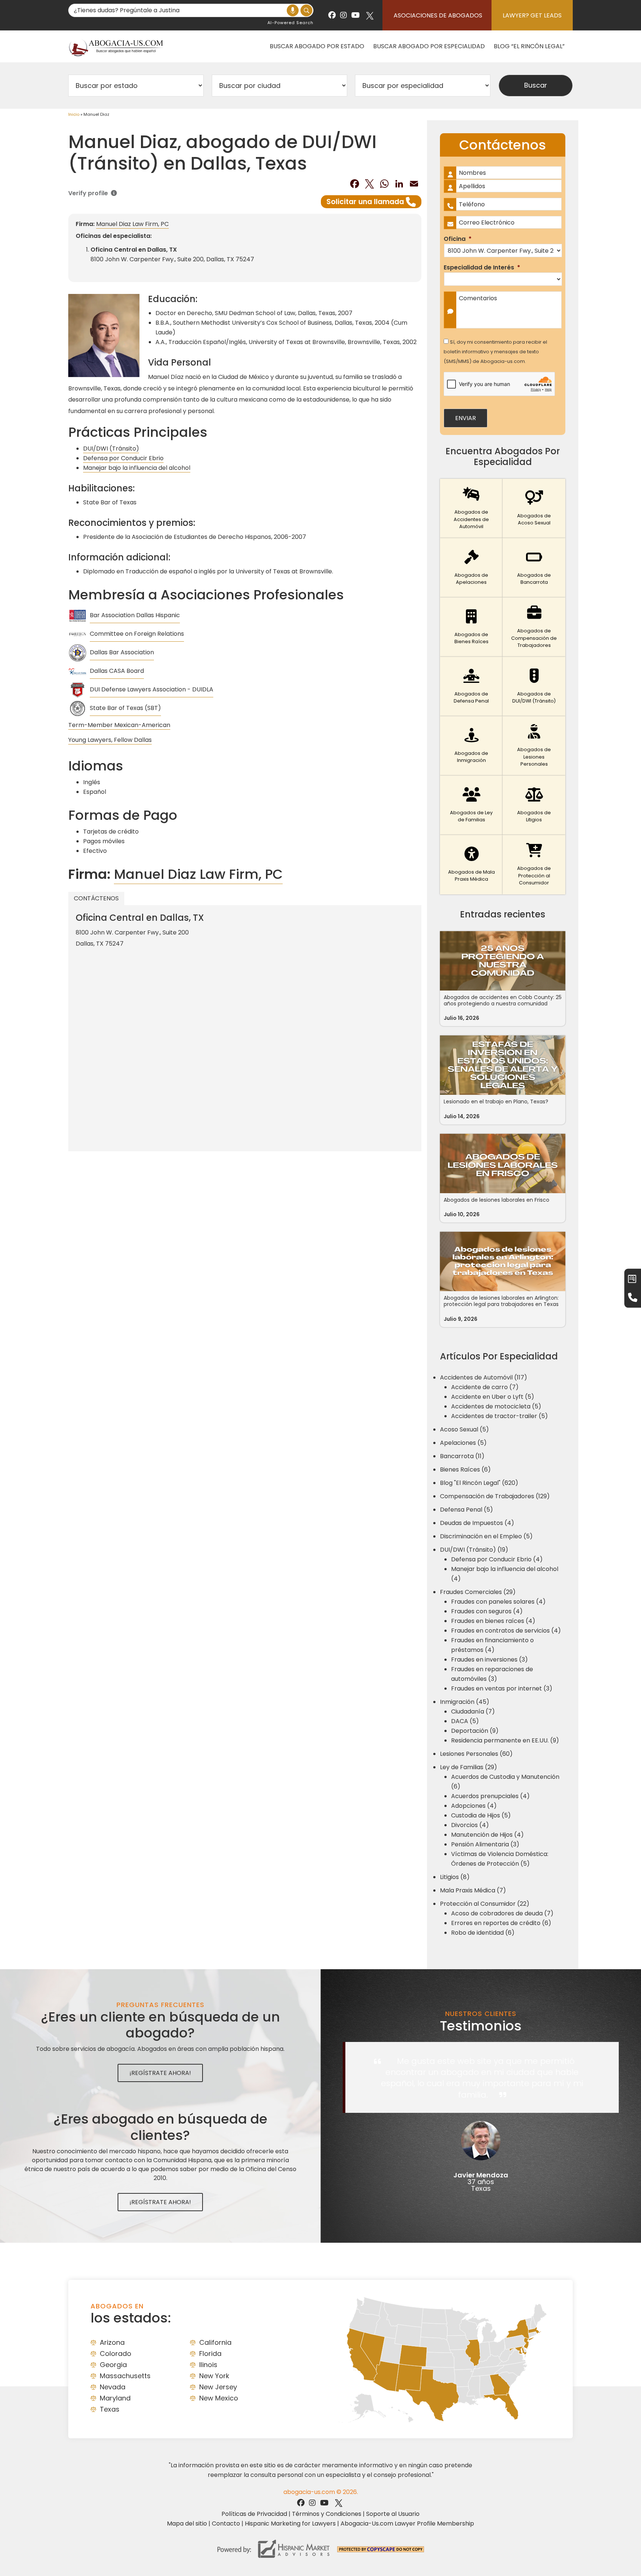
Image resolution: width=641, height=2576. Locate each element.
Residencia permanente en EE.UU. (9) (505, 1740)
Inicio (74, 114)
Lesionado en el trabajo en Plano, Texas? (496, 1102)
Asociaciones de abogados (438, 15)
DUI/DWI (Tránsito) (111, 449)
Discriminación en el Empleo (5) (486, 1536)
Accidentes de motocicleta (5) (496, 1406)
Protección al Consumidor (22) (485, 1904)
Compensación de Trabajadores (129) (495, 1496)
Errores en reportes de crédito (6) (501, 1923)
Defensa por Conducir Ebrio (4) (497, 1559)
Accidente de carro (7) (485, 1387)
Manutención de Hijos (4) (487, 1835)
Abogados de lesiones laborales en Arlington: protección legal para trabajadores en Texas (501, 1301)
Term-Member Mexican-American (119, 725)
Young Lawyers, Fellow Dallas (110, 740)
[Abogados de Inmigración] (471, 746)
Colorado (116, 2354)
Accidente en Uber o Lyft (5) (493, 1397)
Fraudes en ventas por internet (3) (502, 1688)
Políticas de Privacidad (254, 2514)
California (215, 2342)
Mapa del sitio (187, 2523)
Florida (210, 2354)
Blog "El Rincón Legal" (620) (479, 1483)
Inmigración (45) (465, 1702)
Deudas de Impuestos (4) (477, 1523)
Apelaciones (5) (463, 1443)
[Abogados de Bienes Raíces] (471, 627)
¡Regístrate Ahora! (160, 2073)
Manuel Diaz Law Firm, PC (132, 224)
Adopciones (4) (474, 1806)
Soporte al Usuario (393, 2514)
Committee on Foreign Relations (137, 634)
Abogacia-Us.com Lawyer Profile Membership (407, 2523)
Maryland (115, 2398)
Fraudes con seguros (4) (487, 1611)
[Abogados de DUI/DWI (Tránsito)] (534, 687)
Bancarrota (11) (462, 1456)
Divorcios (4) (470, 1825)
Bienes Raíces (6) (465, 1469)
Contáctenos (96, 898)
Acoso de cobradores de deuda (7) (502, 1913)
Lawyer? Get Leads (532, 15)
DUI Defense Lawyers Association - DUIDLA (152, 689)
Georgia (113, 2365)
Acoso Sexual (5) (464, 1429)
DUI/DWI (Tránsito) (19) (474, 1550)
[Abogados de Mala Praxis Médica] (471, 865)
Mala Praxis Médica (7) (473, 1890)
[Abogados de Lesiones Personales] (534, 746)
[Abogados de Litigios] (534, 805)
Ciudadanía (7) (473, 1711)
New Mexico (219, 2398)
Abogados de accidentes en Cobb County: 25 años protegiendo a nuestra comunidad (503, 1000)
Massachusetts (125, 2376)
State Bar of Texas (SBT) (125, 708)
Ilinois (208, 2365)
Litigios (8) (455, 1877)
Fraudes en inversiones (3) (489, 1659)
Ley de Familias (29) (469, 1767)
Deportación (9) (475, 1731)
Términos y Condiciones (327, 2514)
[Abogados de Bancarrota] (534, 568)
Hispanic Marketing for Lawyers (290, 2523)
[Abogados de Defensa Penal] (471, 687)
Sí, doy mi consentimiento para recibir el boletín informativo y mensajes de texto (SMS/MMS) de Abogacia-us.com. (495, 352)
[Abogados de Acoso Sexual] (534, 508)
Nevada (113, 2387)
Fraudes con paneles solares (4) (498, 1602)
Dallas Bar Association (122, 652)
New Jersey (218, 2387)
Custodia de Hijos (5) (481, 1815)
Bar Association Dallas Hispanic (135, 615)
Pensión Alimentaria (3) (485, 1844)
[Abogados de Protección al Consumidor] (534, 865)
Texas (110, 2409)
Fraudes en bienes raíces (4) (493, 1621)
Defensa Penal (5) (466, 1510)
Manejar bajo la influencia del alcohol (137, 468)
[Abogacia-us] (116, 46)
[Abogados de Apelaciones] (471, 568)
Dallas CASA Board (117, 671)
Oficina (458, 239)
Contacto (226, 2523)
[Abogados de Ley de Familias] (471, 805)
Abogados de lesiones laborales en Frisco (497, 1200)
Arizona (112, 2342)
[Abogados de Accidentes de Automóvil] (471, 508)
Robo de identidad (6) (483, 1933)
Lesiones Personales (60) (476, 1754)
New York (214, 2376)
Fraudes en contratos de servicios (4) (506, 1631)
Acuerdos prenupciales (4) (490, 1796)
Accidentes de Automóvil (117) (484, 1377)
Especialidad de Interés (482, 268)
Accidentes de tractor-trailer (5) (499, 1416)
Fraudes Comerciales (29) (478, 1592)
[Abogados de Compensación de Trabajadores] (534, 627)
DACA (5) (465, 1721)
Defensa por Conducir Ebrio (123, 458)
